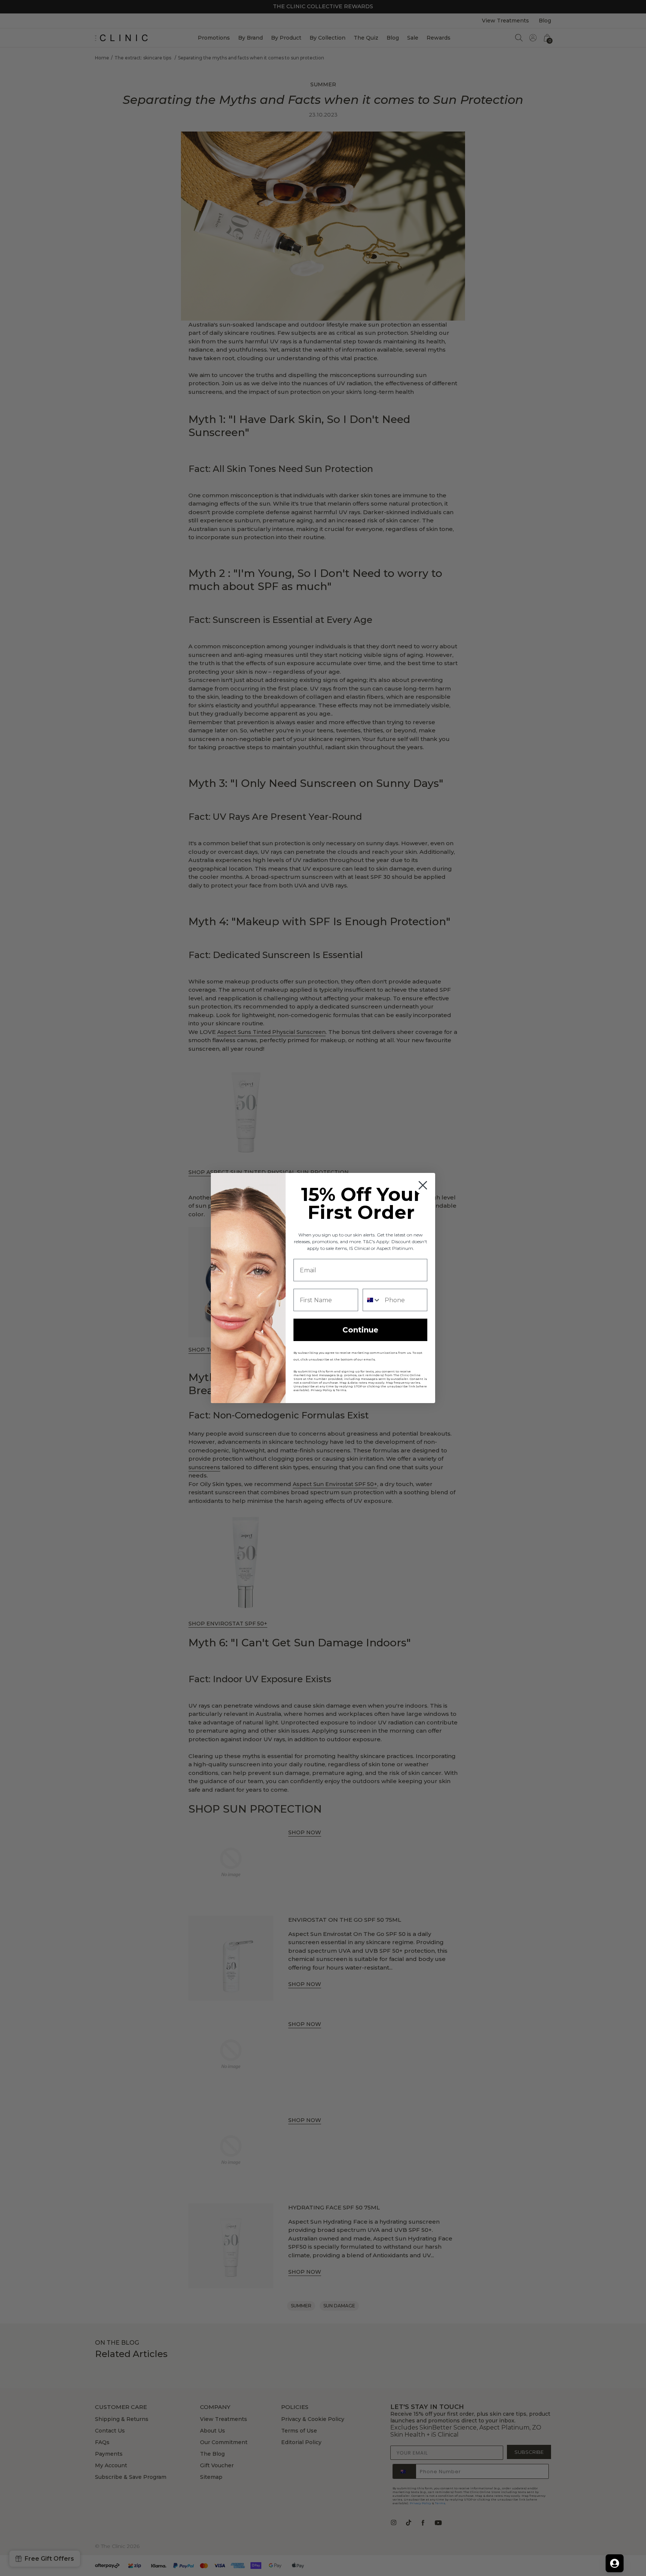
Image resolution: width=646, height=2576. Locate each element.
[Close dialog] (423, 1185)
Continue (360, 1330)
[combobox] (372, 1300)
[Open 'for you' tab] (615, 2563)
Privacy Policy (321, 1390)
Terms (341, 1390)
